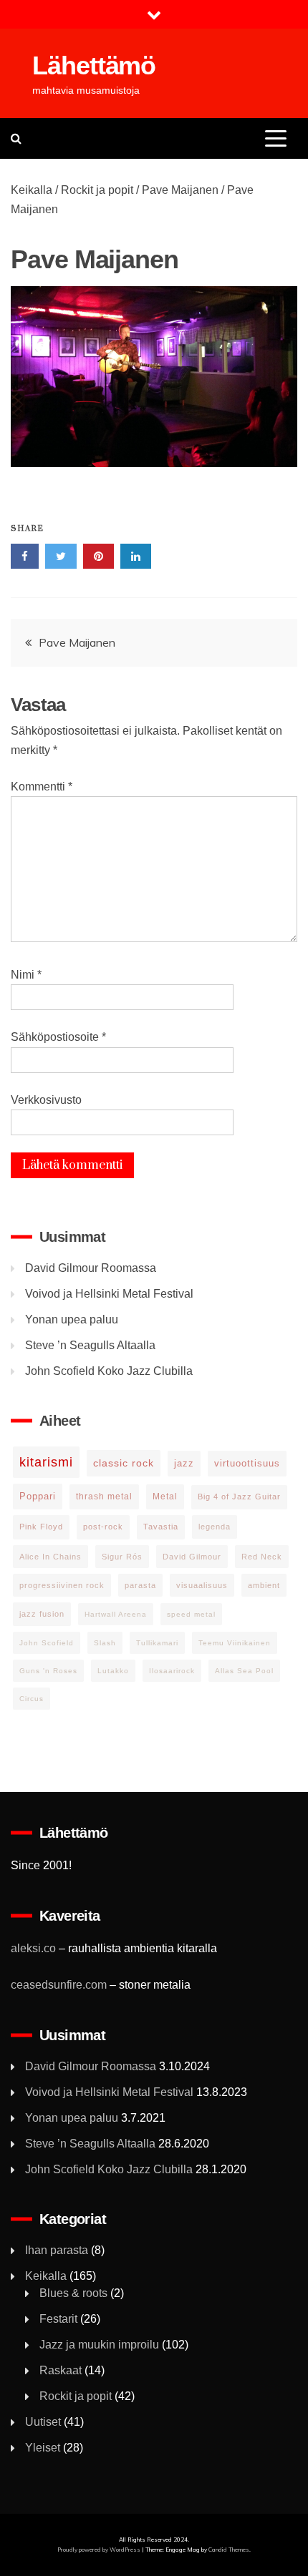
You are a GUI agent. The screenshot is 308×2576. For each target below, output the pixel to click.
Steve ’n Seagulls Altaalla (90, 1345)
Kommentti (42, 787)
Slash (105, 1643)
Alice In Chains (50, 1557)
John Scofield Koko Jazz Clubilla (109, 1371)
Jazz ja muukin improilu (99, 2345)
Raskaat (61, 2370)
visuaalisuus (202, 1585)
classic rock (124, 1463)
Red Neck (262, 1557)
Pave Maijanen (180, 190)
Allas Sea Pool (244, 1671)
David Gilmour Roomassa (91, 1268)
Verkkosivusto (46, 1100)
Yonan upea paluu (72, 1319)
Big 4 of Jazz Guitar (239, 1497)
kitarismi (46, 1462)
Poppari (38, 1496)
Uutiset (43, 2422)
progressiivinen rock (62, 1585)
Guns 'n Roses (48, 1671)
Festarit (58, 2319)
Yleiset (43, 2448)
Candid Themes (229, 2550)
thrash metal (104, 1497)
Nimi (26, 975)
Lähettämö (94, 65)
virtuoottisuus (247, 1463)
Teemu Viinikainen (235, 1643)
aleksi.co (33, 1948)
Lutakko (113, 1671)
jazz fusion (42, 1614)
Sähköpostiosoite (58, 1037)
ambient (264, 1585)
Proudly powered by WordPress (100, 2550)
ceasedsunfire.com (59, 1985)
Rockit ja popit (97, 190)
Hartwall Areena (116, 1614)
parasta (140, 1585)
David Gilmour (192, 1557)
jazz (184, 1463)
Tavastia (161, 1527)
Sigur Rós (122, 1557)
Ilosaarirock (172, 1671)
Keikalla (32, 190)
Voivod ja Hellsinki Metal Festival (109, 1294)
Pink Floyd (41, 1527)
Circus (32, 1699)
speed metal (191, 1614)
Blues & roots (73, 2293)
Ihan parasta (57, 2250)
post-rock (103, 1527)
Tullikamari (157, 1643)
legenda (215, 1527)
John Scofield (47, 1643)
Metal (165, 1497)
